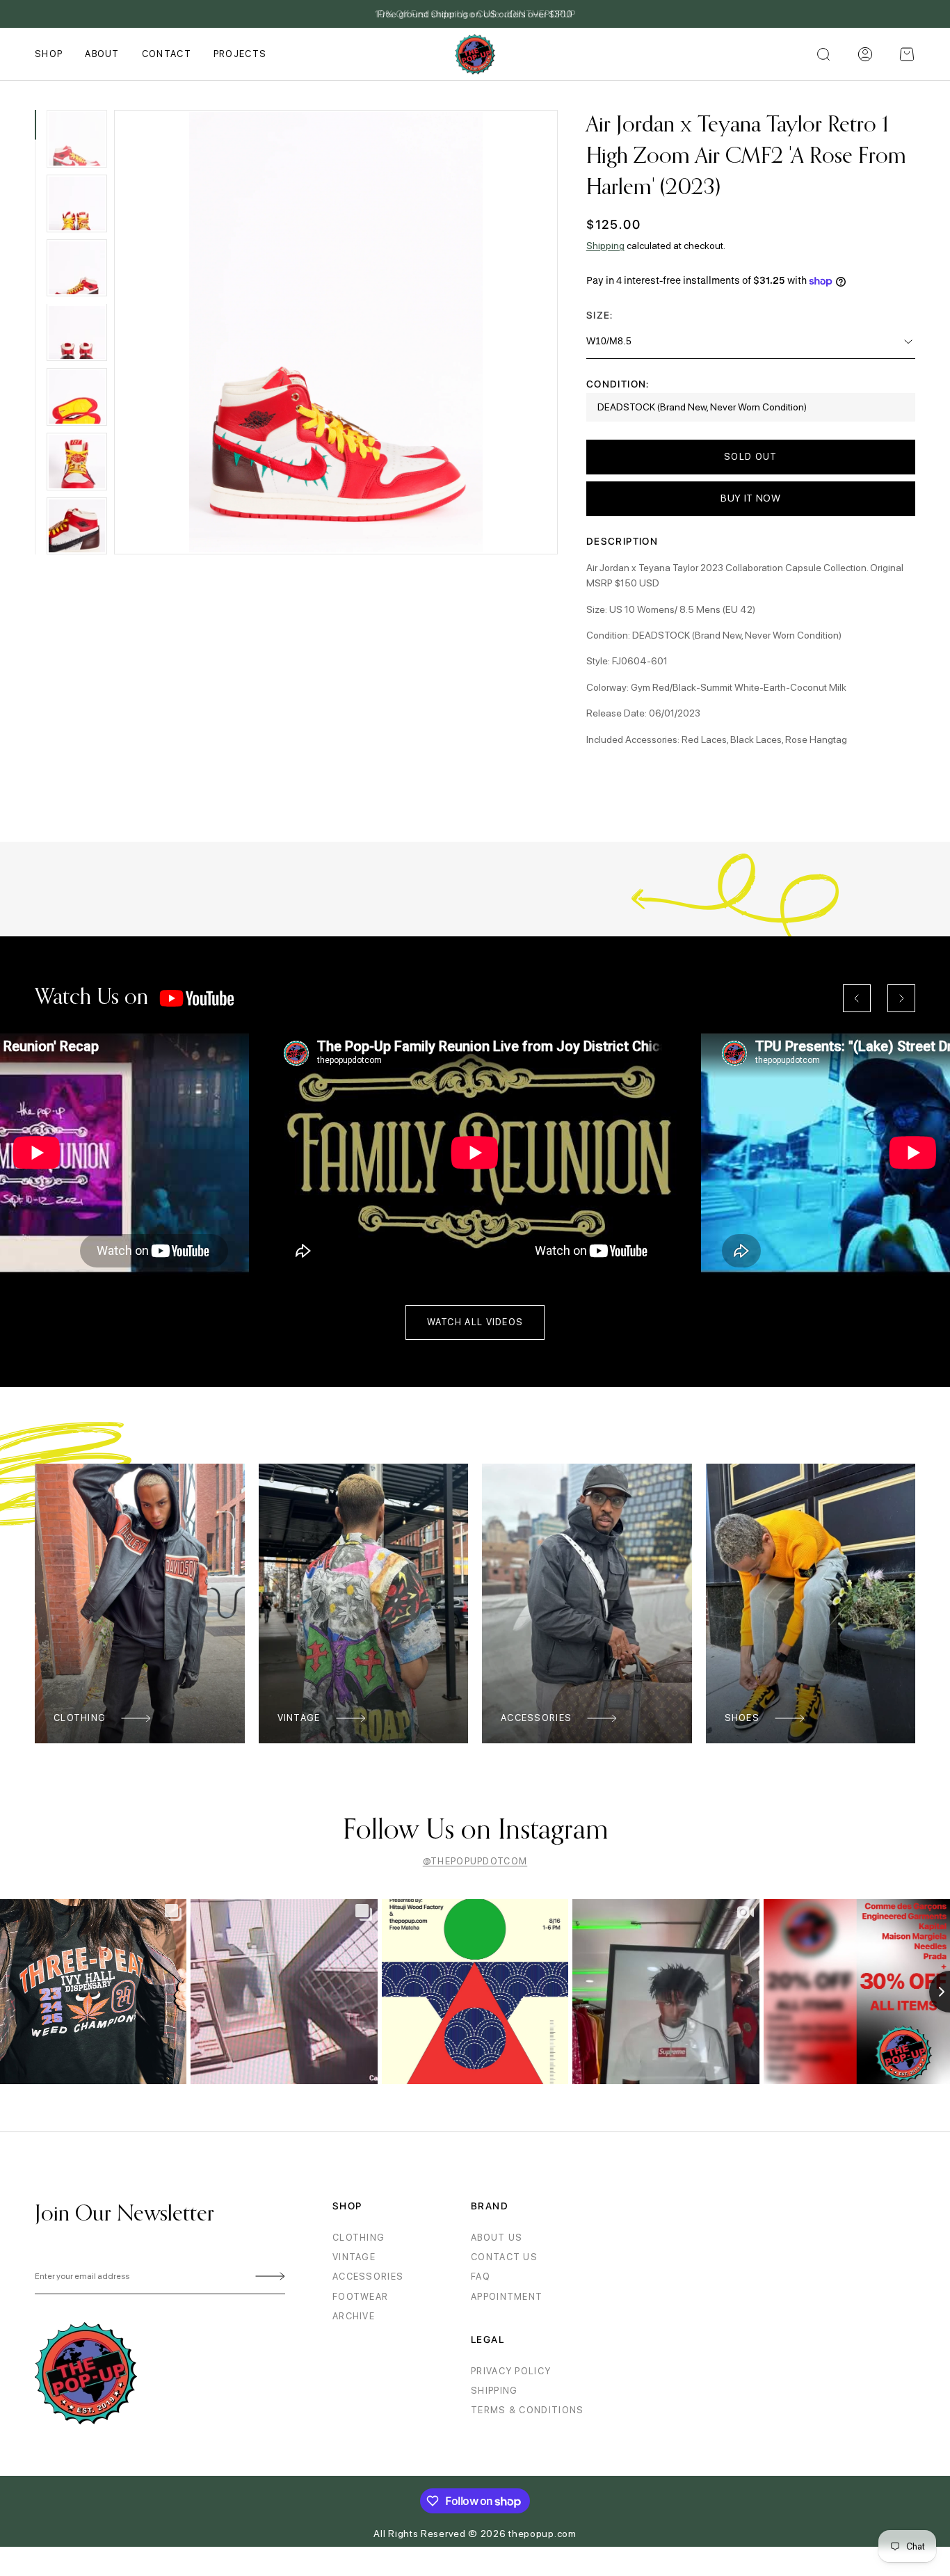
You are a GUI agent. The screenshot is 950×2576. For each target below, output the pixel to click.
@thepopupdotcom (475, 1861)
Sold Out (750, 457)
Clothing (80, 1718)
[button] (907, 54)
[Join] (268, 2277)
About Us (497, 2238)
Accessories (536, 1718)
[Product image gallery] (336, 332)
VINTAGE (354, 2257)
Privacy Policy (511, 2371)
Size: (600, 315)
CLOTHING (359, 2238)
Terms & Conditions (527, 2410)
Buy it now (751, 498)
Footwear (360, 2297)
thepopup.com (542, 2534)
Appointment (507, 2297)
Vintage (299, 1718)
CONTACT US (504, 2257)
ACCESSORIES (368, 2277)
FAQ (481, 2277)
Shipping (605, 246)
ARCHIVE (354, 2316)
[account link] (865, 54)
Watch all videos (475, 1322)
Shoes (742, 1718)
